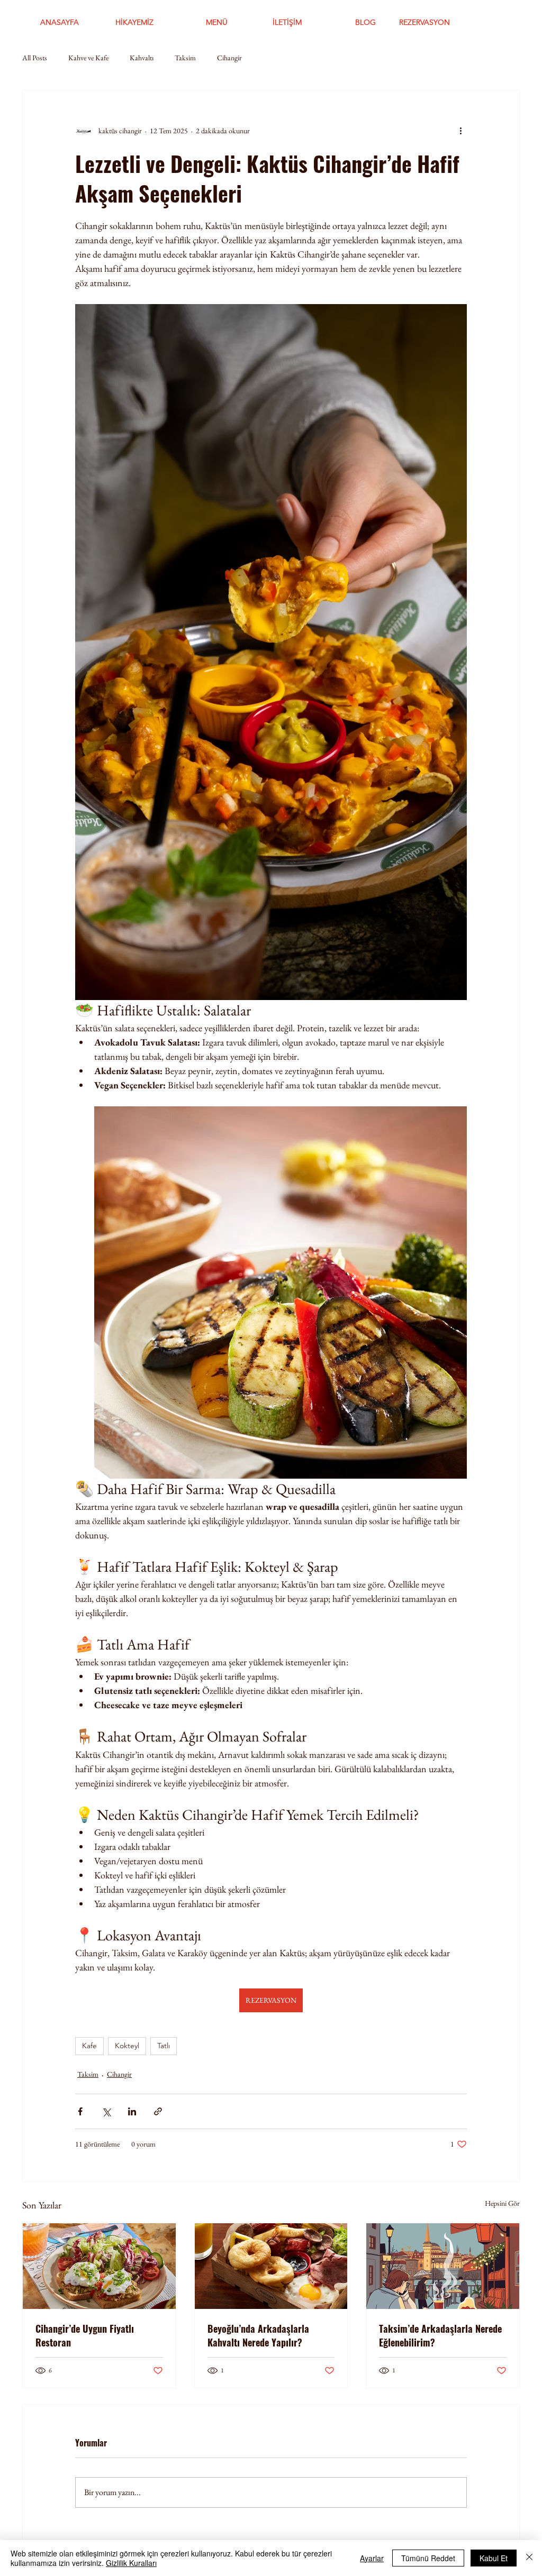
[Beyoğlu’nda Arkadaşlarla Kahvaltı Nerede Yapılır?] (271, 2266)
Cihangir (229, 58)
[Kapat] (529, 2558)
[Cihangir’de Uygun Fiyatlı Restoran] (99, 2266)
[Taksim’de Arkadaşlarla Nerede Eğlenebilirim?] (443, 2266)
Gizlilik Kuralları (131, 2563)
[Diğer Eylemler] (460, 131)
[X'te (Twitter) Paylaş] (106, 2111)
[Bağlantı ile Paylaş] (158, 2111)
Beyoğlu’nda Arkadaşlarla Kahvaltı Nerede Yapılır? (258, 2335)
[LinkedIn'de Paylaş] (132, 2111)
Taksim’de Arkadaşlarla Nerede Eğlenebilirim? (440, 2335)
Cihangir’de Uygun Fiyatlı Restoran (85, 2335)
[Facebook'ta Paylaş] (80, 2111)
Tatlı (164, 2046)
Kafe (89, 2046)
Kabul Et (494, 2558)
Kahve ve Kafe (88, 58)
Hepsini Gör (502, 2203)
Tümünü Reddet (428, 2558)
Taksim (185, 58)
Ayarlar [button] (372, 2558)
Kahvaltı (142, 58)
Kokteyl (127, 2046)
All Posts (35, 58)
